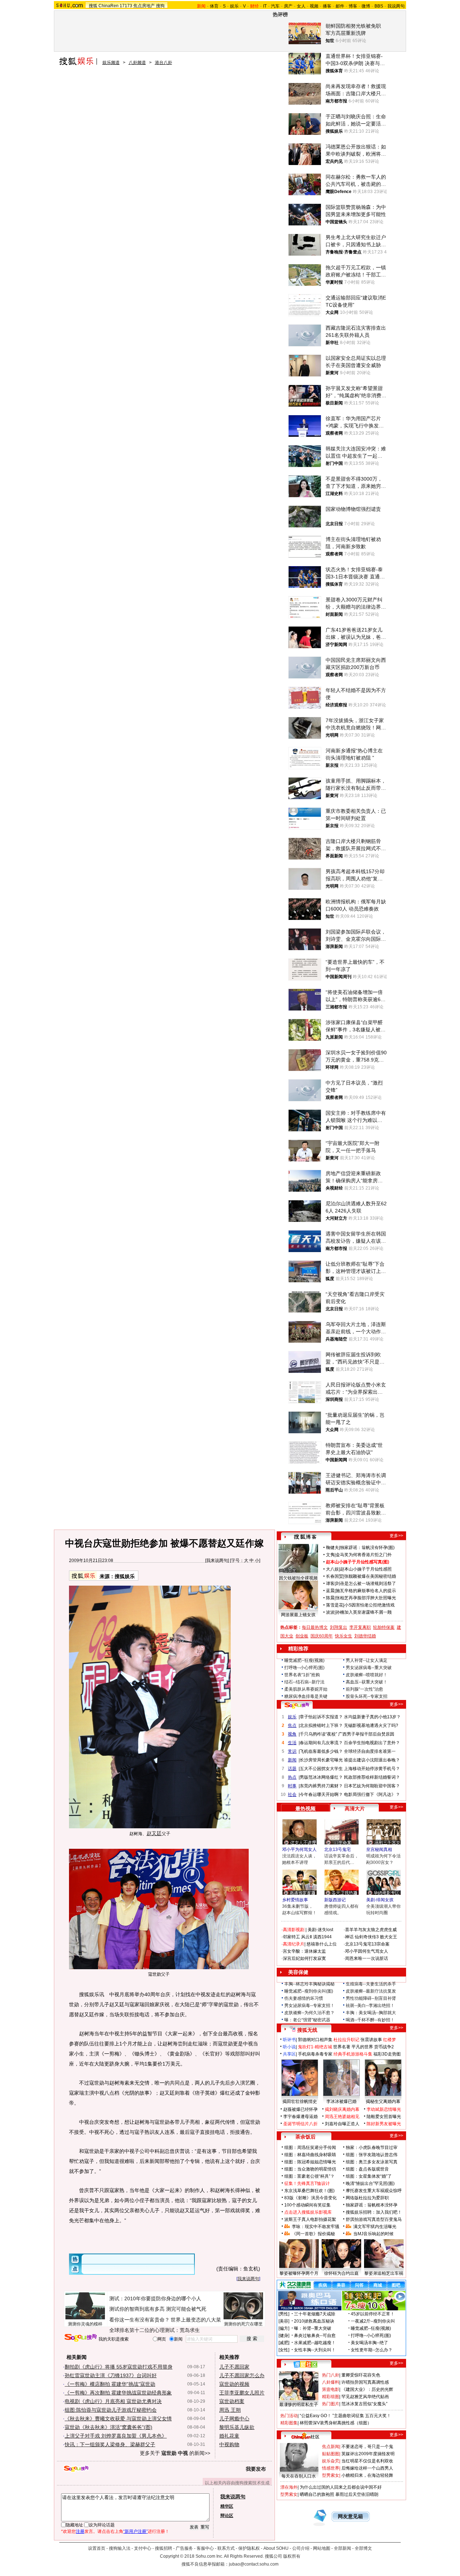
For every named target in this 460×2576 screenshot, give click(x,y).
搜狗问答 (297, 1705)
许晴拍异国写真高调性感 (365, 2382)
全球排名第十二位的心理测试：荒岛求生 (155, 2330)
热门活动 (289, 2416)
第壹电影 (331, 2389)
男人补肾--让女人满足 (367, 1660)
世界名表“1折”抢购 (302, 1675)
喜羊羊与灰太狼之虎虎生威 (371, 1930)
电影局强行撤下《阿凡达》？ (372, 1795)
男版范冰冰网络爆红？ (321, 1777)
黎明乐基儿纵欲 (237, 2427)
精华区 (227, 2506)
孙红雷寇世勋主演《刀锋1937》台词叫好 (111, 2375)
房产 (288, 6)
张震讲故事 (371, 2040)
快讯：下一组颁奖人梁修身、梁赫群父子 (110, 2444)
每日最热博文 (315, 1627)
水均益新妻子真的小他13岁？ (372, 1717)
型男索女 (331, 2475)
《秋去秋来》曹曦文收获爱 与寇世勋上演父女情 (118, 2419)
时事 (292, 1786)
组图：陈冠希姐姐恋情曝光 (310, 2162)
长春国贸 (335, 1576)
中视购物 (229, 2444)
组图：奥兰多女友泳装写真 (372, 2162)
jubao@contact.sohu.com (254, 2564)
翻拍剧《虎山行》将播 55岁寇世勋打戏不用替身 (119, 2367)
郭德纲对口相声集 (315, 2040)
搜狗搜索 (81, 2338)
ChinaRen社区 (305, 2436)
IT (265, 6)
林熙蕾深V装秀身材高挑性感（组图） (336, 2423)
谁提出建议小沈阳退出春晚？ (372, 1760)
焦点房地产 (144, 6)
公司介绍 (301, 2548)
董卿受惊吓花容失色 (361, 2375)
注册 (80, 2531)
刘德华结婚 (365, 1636)
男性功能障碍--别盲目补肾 (371, 1998)
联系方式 (226, 2548)
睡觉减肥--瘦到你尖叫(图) (309, 1991)
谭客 (330, 1583)
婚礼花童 (229, 2436)
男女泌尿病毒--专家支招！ (309, 2006)
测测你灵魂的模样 (85, 2324)
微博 (366, 6)
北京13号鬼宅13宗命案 (367, 1944)
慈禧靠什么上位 (322, 1944)
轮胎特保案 (384, 1627)
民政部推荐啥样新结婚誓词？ (372, 1777)
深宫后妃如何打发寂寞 (304, 1958)
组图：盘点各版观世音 (367, 2169)
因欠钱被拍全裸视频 (298, 1578)
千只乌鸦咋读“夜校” (318, 1734)
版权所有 (292, 2556)
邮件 (340, 6)
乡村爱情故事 (295, 1900)
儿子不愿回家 (234, 2367)
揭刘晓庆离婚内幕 (342, 2109)
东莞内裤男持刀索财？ (321, 1786)
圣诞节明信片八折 (300, 2124)
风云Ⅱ (307, 1937)
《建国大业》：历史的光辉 (367, 2389)
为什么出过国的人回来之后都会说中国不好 (341, 2487)
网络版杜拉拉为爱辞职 (367, 2198)
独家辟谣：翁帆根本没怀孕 (372, 2205)
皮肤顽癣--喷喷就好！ (367, 1675)
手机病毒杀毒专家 (315, 2054)
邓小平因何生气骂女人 (367, 1951)
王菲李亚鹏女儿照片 (242, 2393)
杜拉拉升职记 (346, 2040)
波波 (330, 1612)
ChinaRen (109, 6)
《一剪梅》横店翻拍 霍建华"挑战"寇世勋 (110, 2384)
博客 (353, 6)
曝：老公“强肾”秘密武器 (307, 2020)
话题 (292, 1769)
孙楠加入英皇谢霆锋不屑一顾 (364, 1612)
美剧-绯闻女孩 (380, 1900)
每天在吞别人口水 (299, 2476)
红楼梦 (390, 2040)
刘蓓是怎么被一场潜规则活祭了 (366, 1583)
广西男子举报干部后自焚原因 (366, 1734)
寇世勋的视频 (234, 2384)
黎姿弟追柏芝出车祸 (384, 2273)
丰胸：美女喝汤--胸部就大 (371, 2013)
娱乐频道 (111, 63)
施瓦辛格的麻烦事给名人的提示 (366, 1591)
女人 (301, 6)
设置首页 (97, 2548)
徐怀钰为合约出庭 (341, 2273)
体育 (214, 6)
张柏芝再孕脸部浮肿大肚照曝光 (366, 1598)
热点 (292, 1777)
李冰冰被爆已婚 (341, 2101)
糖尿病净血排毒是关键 (306, 1696)
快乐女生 (344, 1636)
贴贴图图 (331, 2454)
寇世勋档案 (232, 2401)
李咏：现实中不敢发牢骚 (316, 2227)
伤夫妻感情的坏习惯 (304, 1998)
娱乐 (234, 6)
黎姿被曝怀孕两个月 (299, 2273)
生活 (292, 1743)
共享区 (289, 2054)
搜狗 (160, 6)
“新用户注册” (135, 2531)
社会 (292, 1795)
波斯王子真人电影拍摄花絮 (310, 2219)
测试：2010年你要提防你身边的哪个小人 (155, 2298)
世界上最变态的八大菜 (196, 2320)
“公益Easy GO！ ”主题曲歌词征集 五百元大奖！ (345, 2416)
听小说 (289, 2047)
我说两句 (396, 6)
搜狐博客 (305, 1537)
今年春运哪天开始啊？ (321, 1795)
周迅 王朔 (230, 2410)
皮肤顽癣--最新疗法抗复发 (371, 1991)
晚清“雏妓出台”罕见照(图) (370, 2183)
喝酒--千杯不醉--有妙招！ (370, 2020)
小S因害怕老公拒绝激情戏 (369, 1605)
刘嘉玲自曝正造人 (342, 2124)
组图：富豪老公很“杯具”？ (309, 2176)
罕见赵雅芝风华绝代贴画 (365, 2397)
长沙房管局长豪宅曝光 (321, 1760)
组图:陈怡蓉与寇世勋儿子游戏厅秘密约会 (111, 2410)
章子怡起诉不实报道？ (321, 1717)
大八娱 (332, 1569)
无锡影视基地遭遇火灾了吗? (371, 1725)
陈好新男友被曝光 (384, 2124)
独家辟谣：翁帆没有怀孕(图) (367, 1548)
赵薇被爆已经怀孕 (300, 2109)
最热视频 (305, 1809)
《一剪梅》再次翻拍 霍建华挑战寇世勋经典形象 (118, 2393)
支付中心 (143, 2548)
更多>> (396, 1536)
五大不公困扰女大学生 (321, 1769)
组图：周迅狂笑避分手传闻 (310, 2148)
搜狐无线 (307, 2030)
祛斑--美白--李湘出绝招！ (370, 2006)
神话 (349, 1937)
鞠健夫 (332, 1548)
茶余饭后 (305, 2137)
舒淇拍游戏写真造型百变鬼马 (374, 2219)
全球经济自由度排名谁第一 (370, 1751)
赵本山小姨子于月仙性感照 (366, 1569)
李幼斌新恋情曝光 (384, 2109)
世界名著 (342, 2047)
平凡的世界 (362, 2047)
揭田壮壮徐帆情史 (300, 2101)
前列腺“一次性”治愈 (364, 1689)
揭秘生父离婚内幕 (383, 2101)
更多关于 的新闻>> (175, 2453)
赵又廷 (154, 1833)
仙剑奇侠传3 (367, 1937)
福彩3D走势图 (387, 2054)
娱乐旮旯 (331, 2461)
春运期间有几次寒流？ (321, 1743)
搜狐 (93, 6)
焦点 (292, 1725)
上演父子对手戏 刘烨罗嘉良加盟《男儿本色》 (116, 2436)
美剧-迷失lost (320, 1930)
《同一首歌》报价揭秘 (313, 2234)
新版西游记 (335, 1900)
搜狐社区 (305, 2364)
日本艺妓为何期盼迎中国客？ (372, 1786)
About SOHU (276, 2548)
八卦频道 (137, 63)
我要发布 (256, 2469)
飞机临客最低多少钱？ (321, 1751)
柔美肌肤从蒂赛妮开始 (306, 1689)
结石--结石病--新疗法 (304, 1682)
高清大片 (355, 1809)
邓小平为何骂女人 (299, 1850)
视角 (292, 1734)
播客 (327, 6)
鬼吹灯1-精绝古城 (315, 2047)
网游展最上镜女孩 (298, 1615)
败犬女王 (388, 1937)
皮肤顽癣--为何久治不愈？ (309, 2013)
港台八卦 (164, 63)
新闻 (292, 1760)
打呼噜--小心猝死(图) (304, 1668)
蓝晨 (330, 1591)
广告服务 (184, 2548)
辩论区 (227, 2516)
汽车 (275, 6)
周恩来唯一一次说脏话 (367, 1958)
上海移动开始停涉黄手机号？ (372, 1769)
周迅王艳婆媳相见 (342, 2117)
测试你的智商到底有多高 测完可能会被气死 (158, 2309)
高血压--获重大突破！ (367, 1682)
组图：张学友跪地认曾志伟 (372, 2155)
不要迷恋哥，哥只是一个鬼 (367, 2447)
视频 (314, 6)
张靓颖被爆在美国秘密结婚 (370, 1576)
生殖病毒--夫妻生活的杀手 (371, 1984)
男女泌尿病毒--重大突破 (369, 1668)
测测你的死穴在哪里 (243, 2324)
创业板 (302, 1636)
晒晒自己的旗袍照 (317, 2494)
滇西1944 (322, 1937)
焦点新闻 (331, 2447)
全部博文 (363, 2548)
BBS (379, 6)
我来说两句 (217, 1560)
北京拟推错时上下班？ (321, 1725)
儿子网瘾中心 (234, 2419)
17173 (126, 6)
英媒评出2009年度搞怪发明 (368, 2454)
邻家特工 (291, 1937)
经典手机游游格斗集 (353, 2054)
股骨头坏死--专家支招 (367, 1696)
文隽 (330, 1555)
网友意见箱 (350, 2517)
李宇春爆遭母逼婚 (300, 2117)
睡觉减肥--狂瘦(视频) (304, 1660)
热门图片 (331, 2404)
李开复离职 (360, 1627)
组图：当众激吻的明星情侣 (310, 2169)
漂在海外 (289, 2487)
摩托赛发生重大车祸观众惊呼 (374, 2191)
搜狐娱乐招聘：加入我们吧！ (374, 2212)
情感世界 (331, 2468)
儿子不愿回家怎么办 (242, 2375)
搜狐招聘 (164, 2548)
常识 (292, 1751)
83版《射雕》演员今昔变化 (310, 2198)
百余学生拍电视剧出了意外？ (372, 1743)
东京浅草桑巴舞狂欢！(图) (309, 2191)
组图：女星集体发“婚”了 (369, 2176)
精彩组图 (331, 2397)
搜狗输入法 (120, 2548)
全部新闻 (342, 2548)
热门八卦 (331, 2375)
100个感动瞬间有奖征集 (307, 2205)
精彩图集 (289, 2423)
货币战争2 (384, 2047)
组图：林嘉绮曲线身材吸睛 (310, 2155)
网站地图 (322, 2548)
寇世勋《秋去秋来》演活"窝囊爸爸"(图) (109, 2427)
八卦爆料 (331, 2382)
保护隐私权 (249, 2548)
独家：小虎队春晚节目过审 (372, 2148)
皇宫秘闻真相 (379, 1850)
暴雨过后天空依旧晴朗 (357, 2494)
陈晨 (330, 1598)
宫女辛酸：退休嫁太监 (304, 1951)
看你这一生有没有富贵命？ (139, 2320)
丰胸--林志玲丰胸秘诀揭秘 (309, 1984)
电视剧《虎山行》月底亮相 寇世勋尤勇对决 (113, 2401)
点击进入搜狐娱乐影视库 (308, 2212)
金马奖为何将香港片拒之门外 (364, 1555)
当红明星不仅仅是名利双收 (367, 2461)
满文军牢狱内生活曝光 (375, 2227)
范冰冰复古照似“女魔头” (364, 2404)
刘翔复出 (339, 1627)
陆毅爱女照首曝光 (384, 2117)
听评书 (289, 2040)
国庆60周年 (322, 1636)
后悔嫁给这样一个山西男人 (367, 2468)
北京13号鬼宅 (337, 1850)
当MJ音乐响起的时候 (373, 2234)
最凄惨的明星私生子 (299, 2405)
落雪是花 (335, 1605)
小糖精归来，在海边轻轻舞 (367, 2475)
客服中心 (205, 2548)
